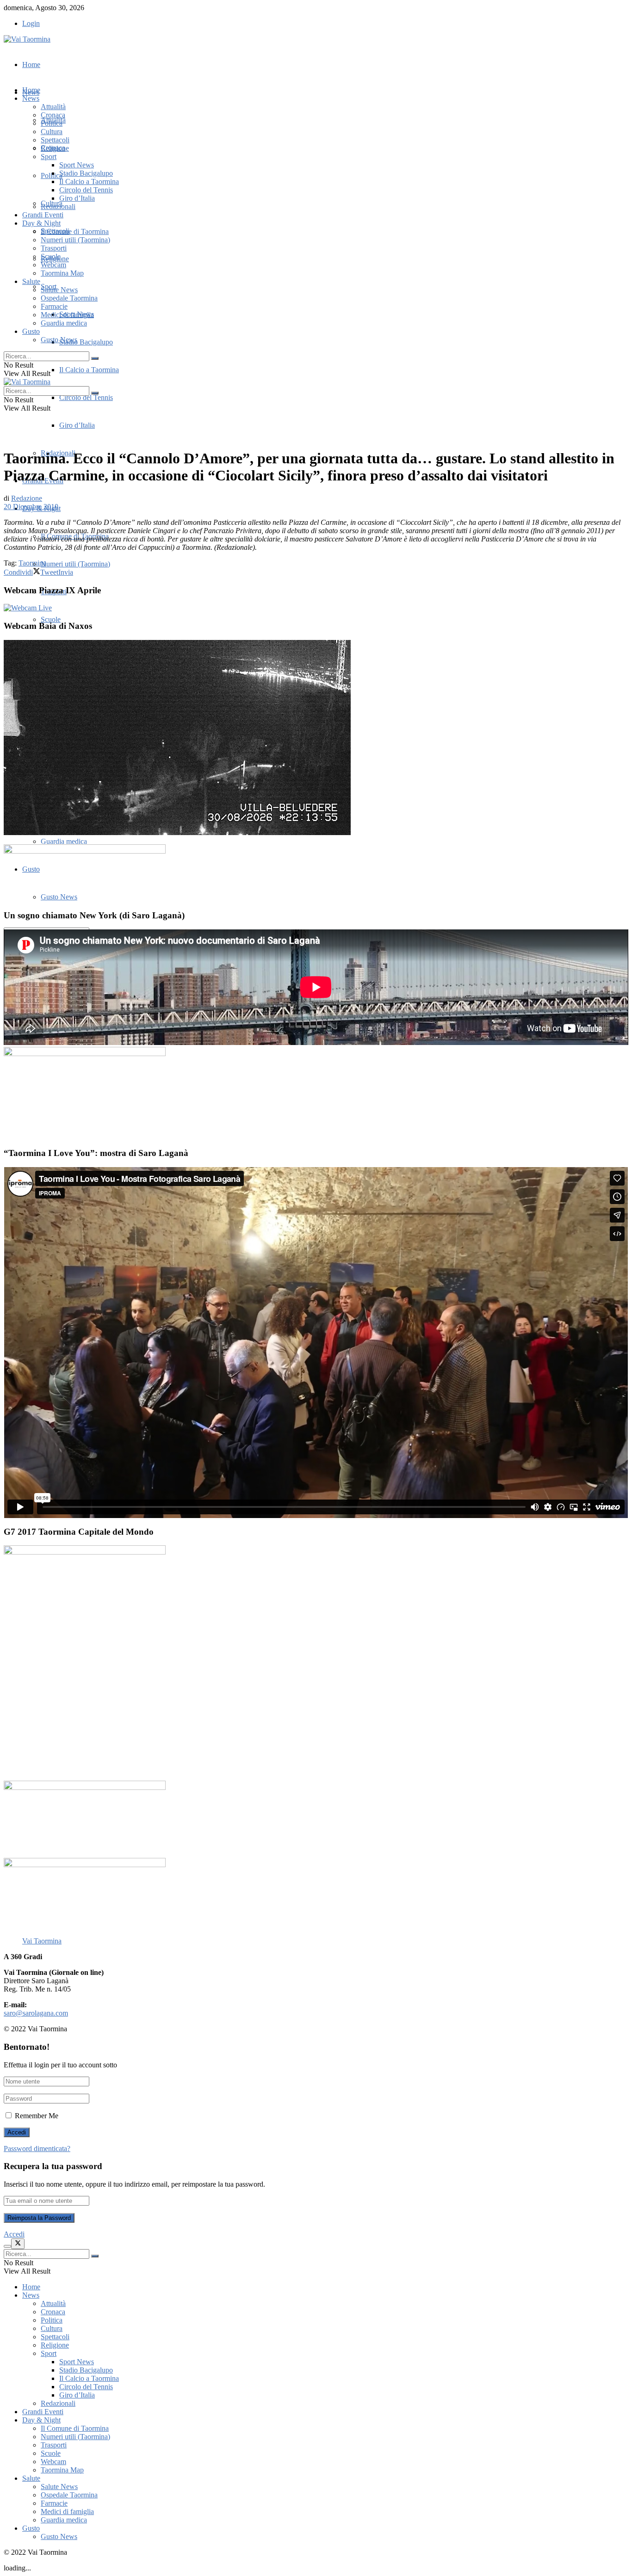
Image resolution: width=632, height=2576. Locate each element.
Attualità (53, 107)
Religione (55, 148)
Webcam (53, 265)
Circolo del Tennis (86, 397)
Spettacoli (55, 140)
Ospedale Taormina (69, 298)
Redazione (27, 498)
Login (31, 23)
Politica (52, 123)
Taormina (32, 563)
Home (31, 65)
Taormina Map (62, 273)
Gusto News (59, 340)
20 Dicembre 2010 (31, 507)
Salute (31, 281)
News (31, 98)
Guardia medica (64, 841)
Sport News (77, 165)
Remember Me (37, 2116)
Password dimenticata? (37, 2149)
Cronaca (53, 115)
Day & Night (41, 223)
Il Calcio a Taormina (89, 370)
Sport (49, 157)
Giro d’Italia (77, 425)
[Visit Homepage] (27, 39)
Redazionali (58, 206)
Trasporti (54, 248)
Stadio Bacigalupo (86, 342)
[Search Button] (95, 358)
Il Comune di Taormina (75, 231)
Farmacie (54, 306)
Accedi (14, 2234)
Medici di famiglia (67, 315)
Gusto (31, 331)
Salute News (59, 290)
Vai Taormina (42, 1941)
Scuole (51, 619)
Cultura (52, 132)
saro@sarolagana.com (36, 2013)
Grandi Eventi (43, 215)
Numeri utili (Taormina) (75, 564)
